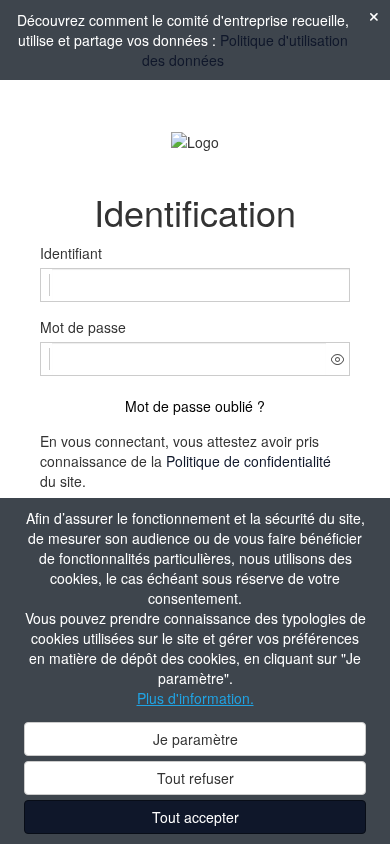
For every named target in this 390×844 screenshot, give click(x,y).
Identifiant (71, 253)
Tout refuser (195, 778)
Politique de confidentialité (248, 461)
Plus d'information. (195, 698)
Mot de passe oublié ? (195, 406)
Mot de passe (83, 327)
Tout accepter (195, 817)
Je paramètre (195, 739)
